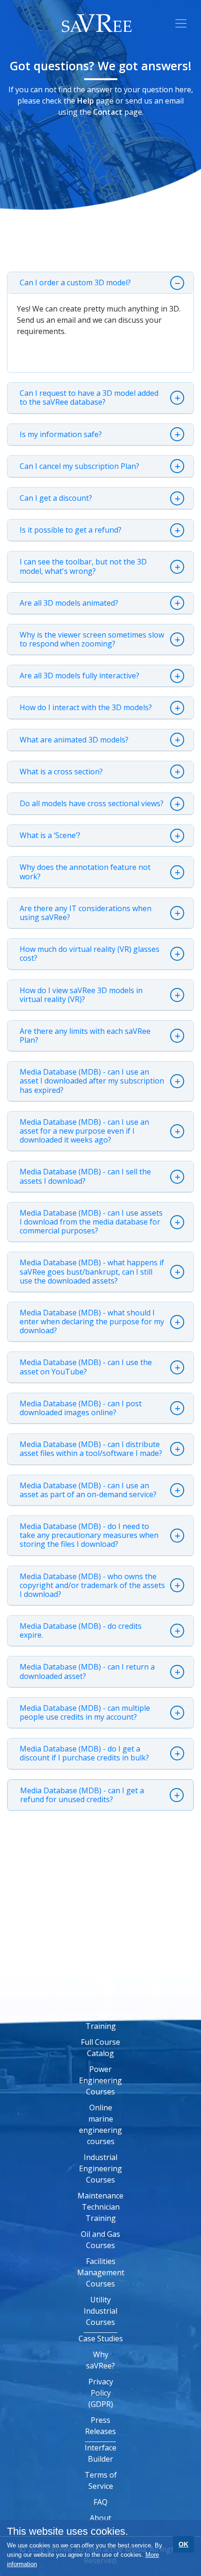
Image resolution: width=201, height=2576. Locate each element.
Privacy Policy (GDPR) (101, 2393)
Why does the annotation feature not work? (85, 872)
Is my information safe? (61, 434)
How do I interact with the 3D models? (86, 708)
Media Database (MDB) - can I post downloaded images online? (81, 1408)
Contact (108, 112)
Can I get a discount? (56, 498)
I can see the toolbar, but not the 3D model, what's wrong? (83, 566)
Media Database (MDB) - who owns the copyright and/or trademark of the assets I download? (92, 1585)
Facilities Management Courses (101, 2272)
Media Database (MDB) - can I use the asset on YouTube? (86, 1367)
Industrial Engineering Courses (100, 2168)
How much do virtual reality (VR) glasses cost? (90, 954)
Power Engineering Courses (100, 2080)
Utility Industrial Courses (100, 2311)
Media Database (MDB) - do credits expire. (81, 1631)
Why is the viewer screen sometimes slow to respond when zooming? (92, 639)
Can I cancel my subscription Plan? (79, 466)
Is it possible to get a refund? (71, 530)
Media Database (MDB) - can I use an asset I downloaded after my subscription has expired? (92, 1081)
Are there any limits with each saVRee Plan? (85, 1036)
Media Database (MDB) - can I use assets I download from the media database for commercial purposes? (91, 1222)
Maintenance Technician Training (100, 2207)
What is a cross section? (61, 772)
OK (183, 2544)
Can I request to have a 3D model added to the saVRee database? (89, 398)
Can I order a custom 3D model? (75, 283)
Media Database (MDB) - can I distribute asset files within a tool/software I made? (91, 1449)
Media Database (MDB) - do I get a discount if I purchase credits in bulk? (84, 1753)
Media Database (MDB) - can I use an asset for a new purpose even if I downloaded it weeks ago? (84, 1131)
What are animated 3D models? (74, 740)
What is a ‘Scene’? (50, 835)
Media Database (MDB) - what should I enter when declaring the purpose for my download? (92, 1322)
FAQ (100, 2502)
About (100, 2518)
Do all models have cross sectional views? (92, 804)
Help (86, 101)
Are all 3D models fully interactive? (79, 676)
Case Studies (101, 2338)
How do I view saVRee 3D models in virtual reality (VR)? (81, 995)
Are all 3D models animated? (69, 603)
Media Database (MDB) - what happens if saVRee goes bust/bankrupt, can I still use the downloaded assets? (92, 1272)
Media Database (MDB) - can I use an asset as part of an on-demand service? (88, 1490)
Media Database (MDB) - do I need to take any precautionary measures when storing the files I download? (89, 1535)
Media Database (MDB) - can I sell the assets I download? (85, 1176)
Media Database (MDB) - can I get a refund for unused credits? (82, 1795)
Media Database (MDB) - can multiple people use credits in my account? (85, 1713)
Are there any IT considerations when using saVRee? (86, 913)
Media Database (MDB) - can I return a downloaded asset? (87, 1671)
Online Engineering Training (100, 2015)
